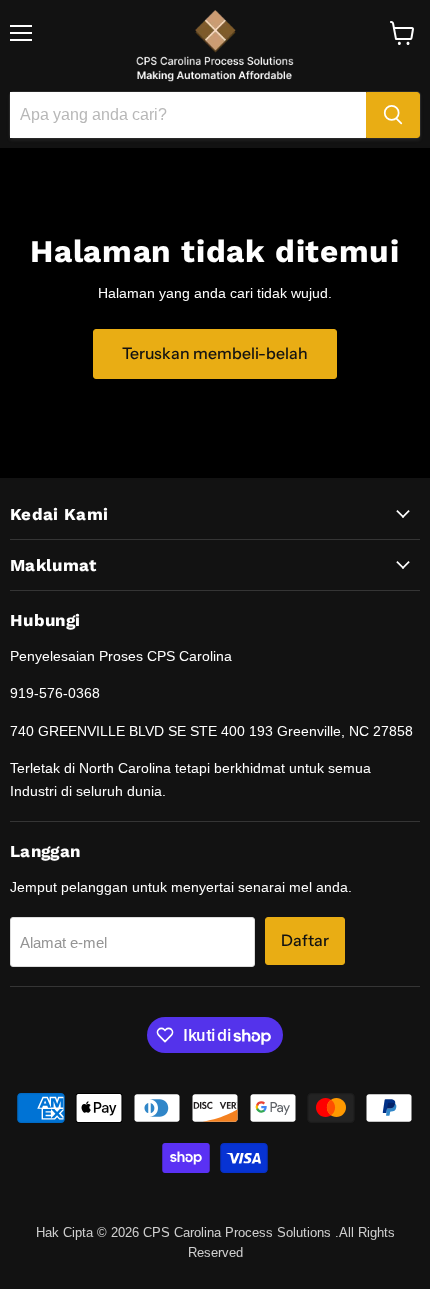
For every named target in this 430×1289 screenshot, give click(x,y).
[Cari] (393, 115)
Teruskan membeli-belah (215, 353)
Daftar (305, 940)
